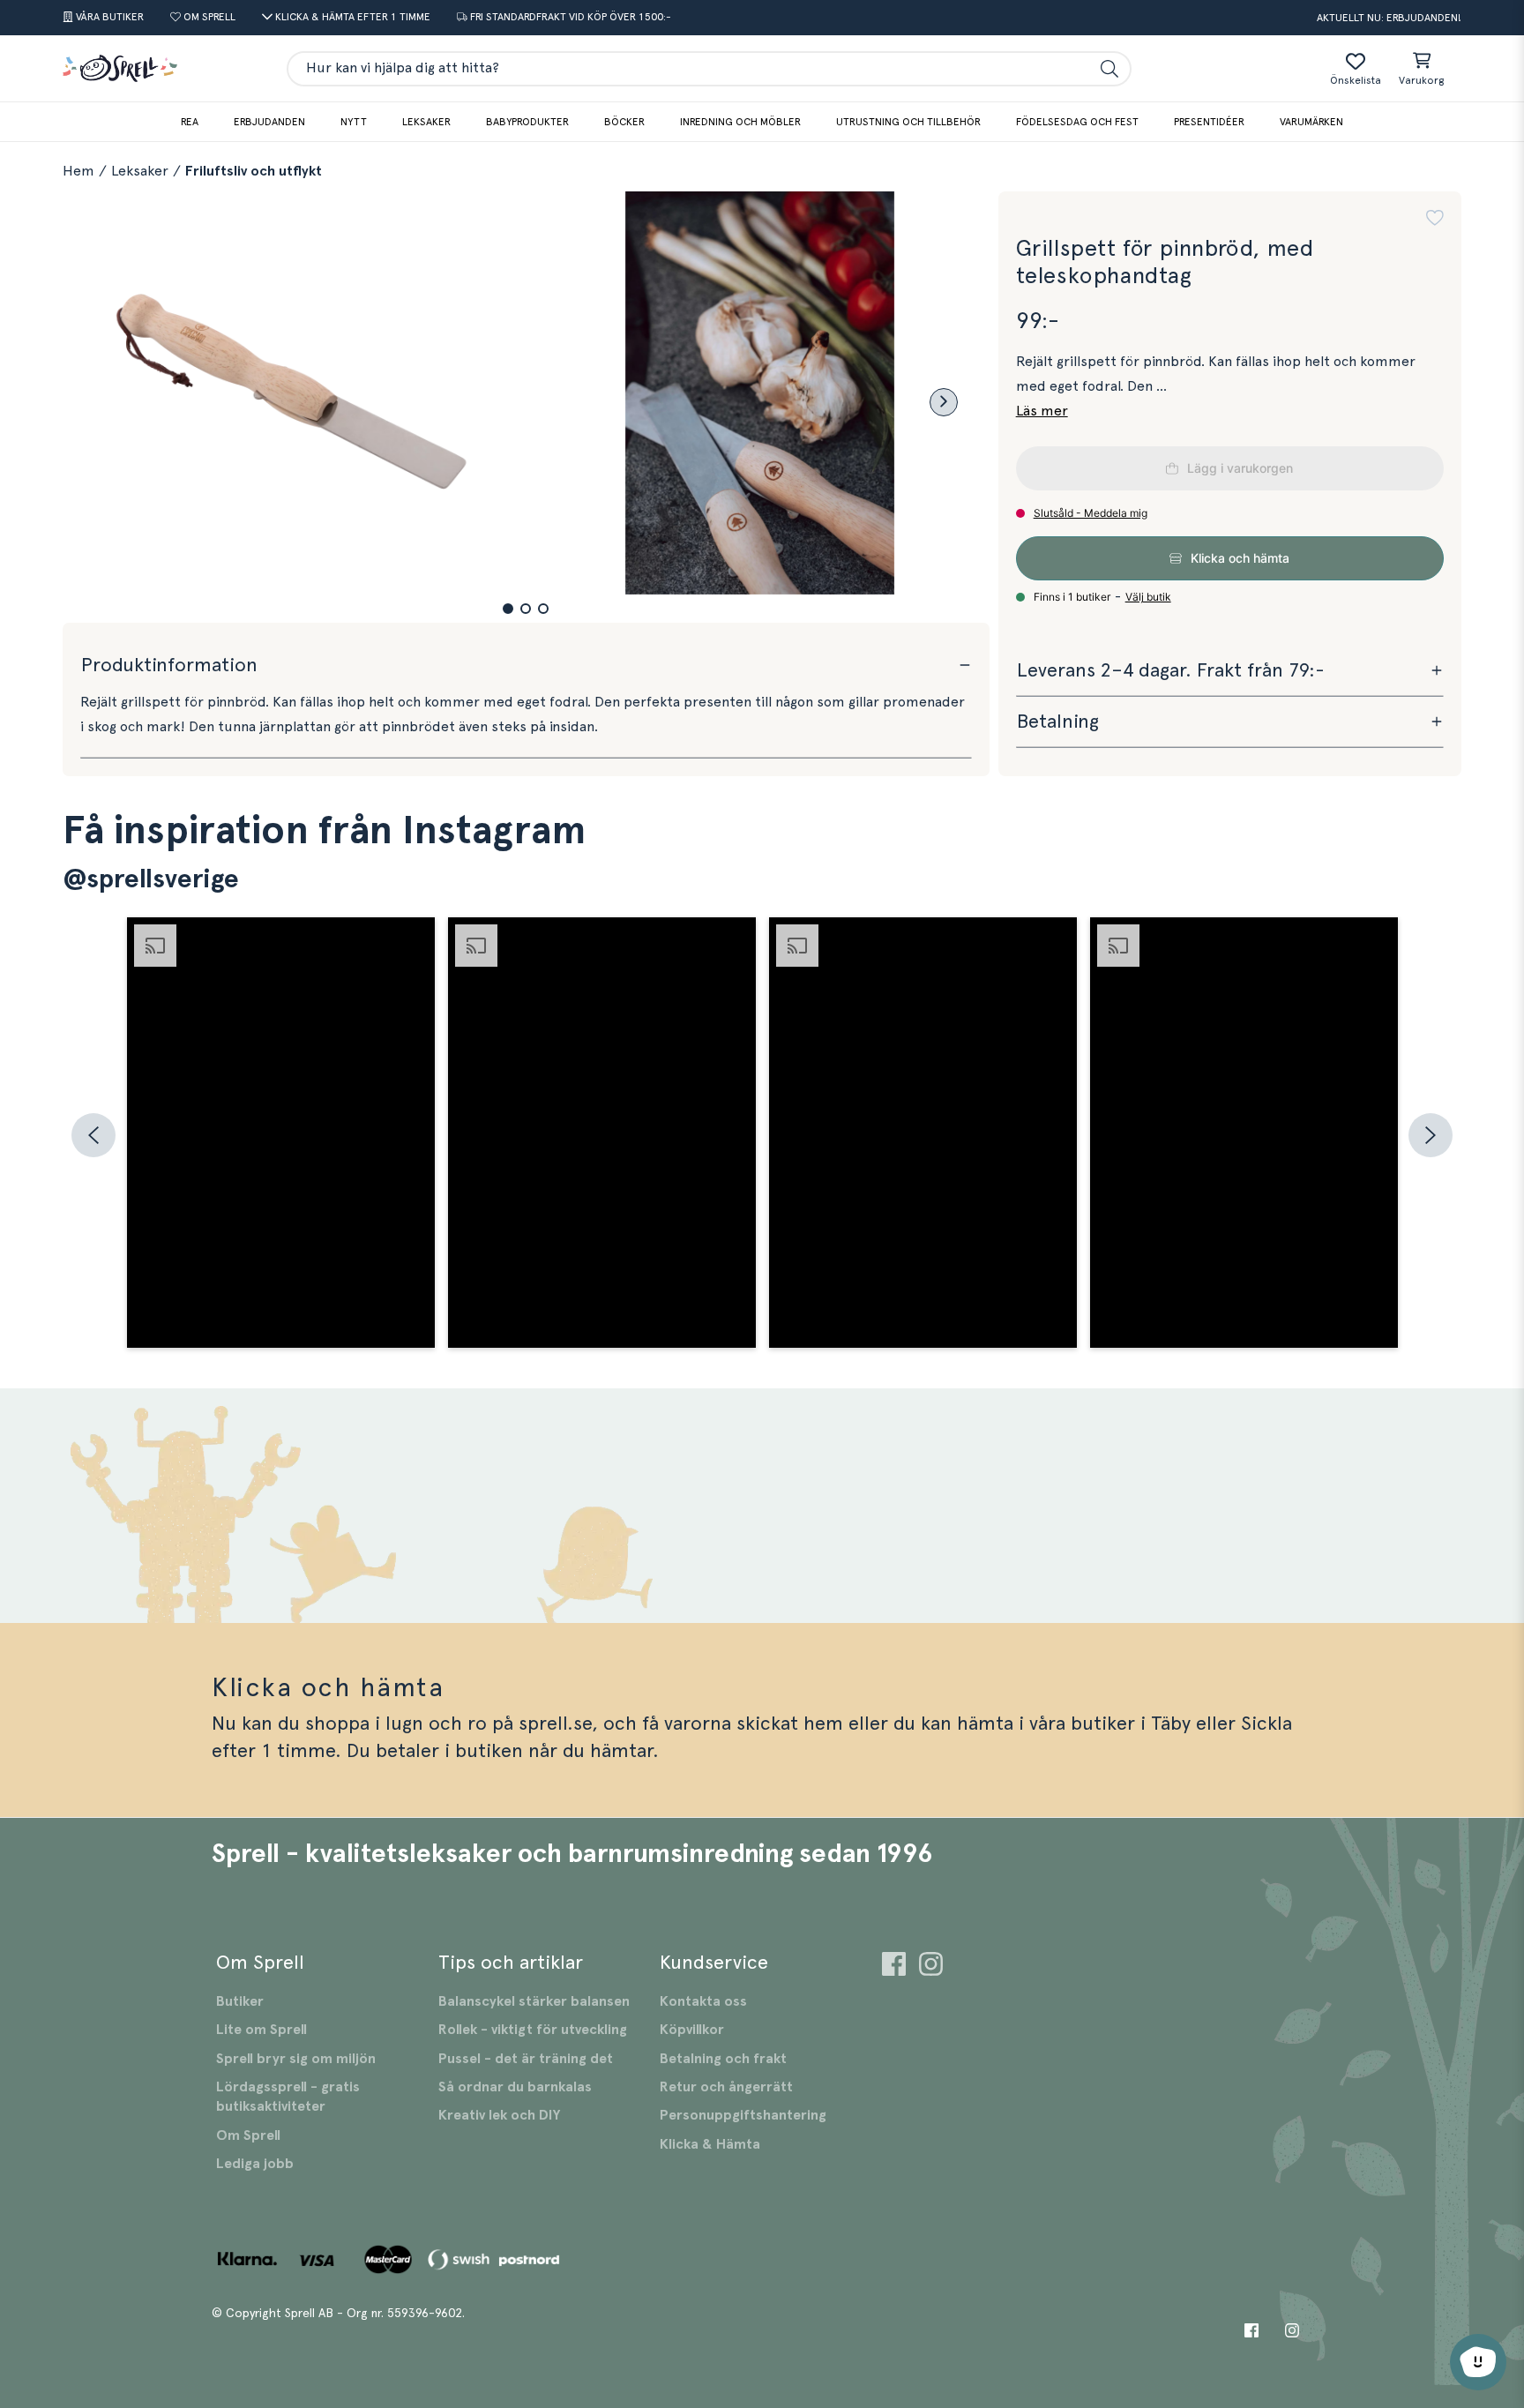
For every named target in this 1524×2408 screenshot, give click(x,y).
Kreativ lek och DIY (499, 2115)
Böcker (624, 122)
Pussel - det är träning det (526, 2059)
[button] (508, 609)
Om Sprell (248, 2135)
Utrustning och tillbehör (908, 122)
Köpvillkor (692, 2030)
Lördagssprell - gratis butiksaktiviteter (288, 2097)
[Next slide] (944, 402)
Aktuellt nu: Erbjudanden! (1389, 18)
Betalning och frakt (723, 2059)
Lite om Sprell (261, 2030)
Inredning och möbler (740, 122)
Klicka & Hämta (710, 2144)
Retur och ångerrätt (726, 2087)
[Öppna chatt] (1478, 2362)
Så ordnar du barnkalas (515, 2087)
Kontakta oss (703, 2001)
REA (190, 122)
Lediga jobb (255, 2164)
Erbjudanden (269, 122)
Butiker (240, 2001)
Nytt (354, 122)
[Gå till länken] (894, 1967)
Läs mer (1042, 411)
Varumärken (1311, 122)
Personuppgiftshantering (743, 2115)
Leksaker (426, 122)
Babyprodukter (527, 122)
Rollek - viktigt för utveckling (533, 2030)
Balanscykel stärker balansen (534, 2001)
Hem (78, 171)
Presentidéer (1209, 122)
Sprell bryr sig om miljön (296, 2059)
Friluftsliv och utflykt (254, 171)
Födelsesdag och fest (1077, 122)
